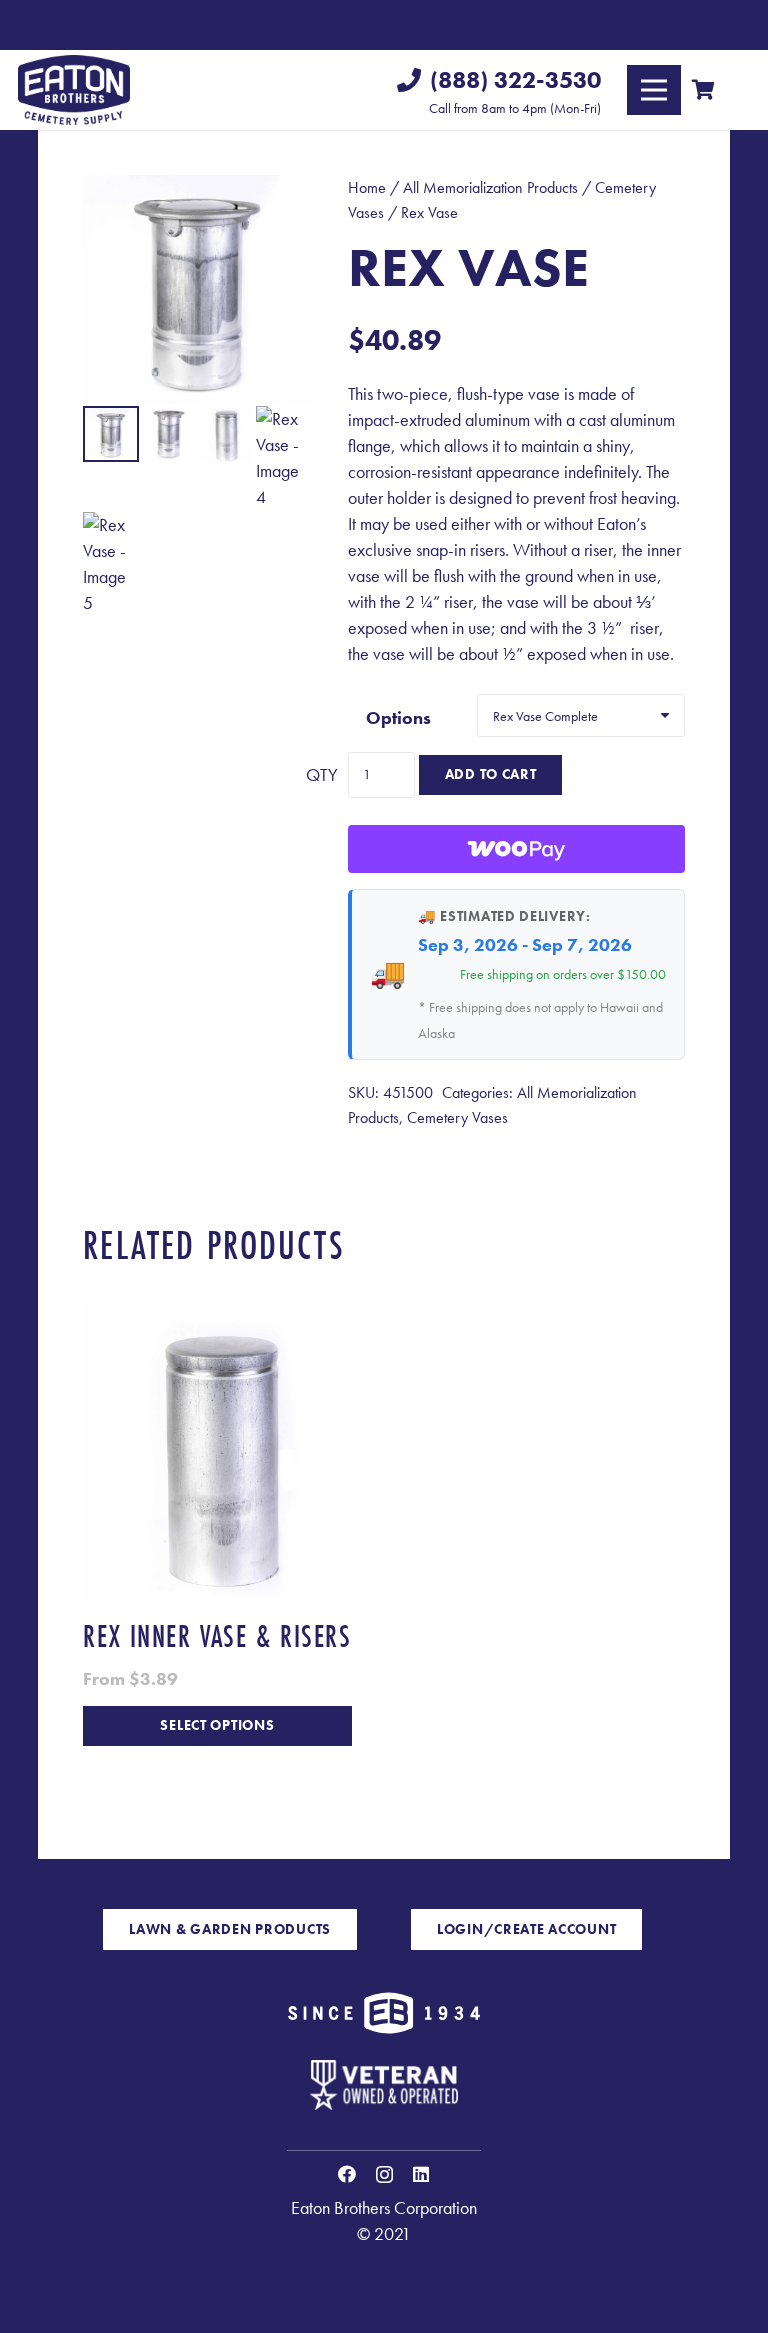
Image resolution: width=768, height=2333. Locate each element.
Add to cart (491, 774)
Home (367, 187)
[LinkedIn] (421, 2174)
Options (398, 717)
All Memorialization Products (490, 187)
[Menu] (654, 90)
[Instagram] (384, 2175)
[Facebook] (347, 2174)
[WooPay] (516, 849)
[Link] (74, 90)
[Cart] (703, 90)
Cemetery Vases (457, 1117)
